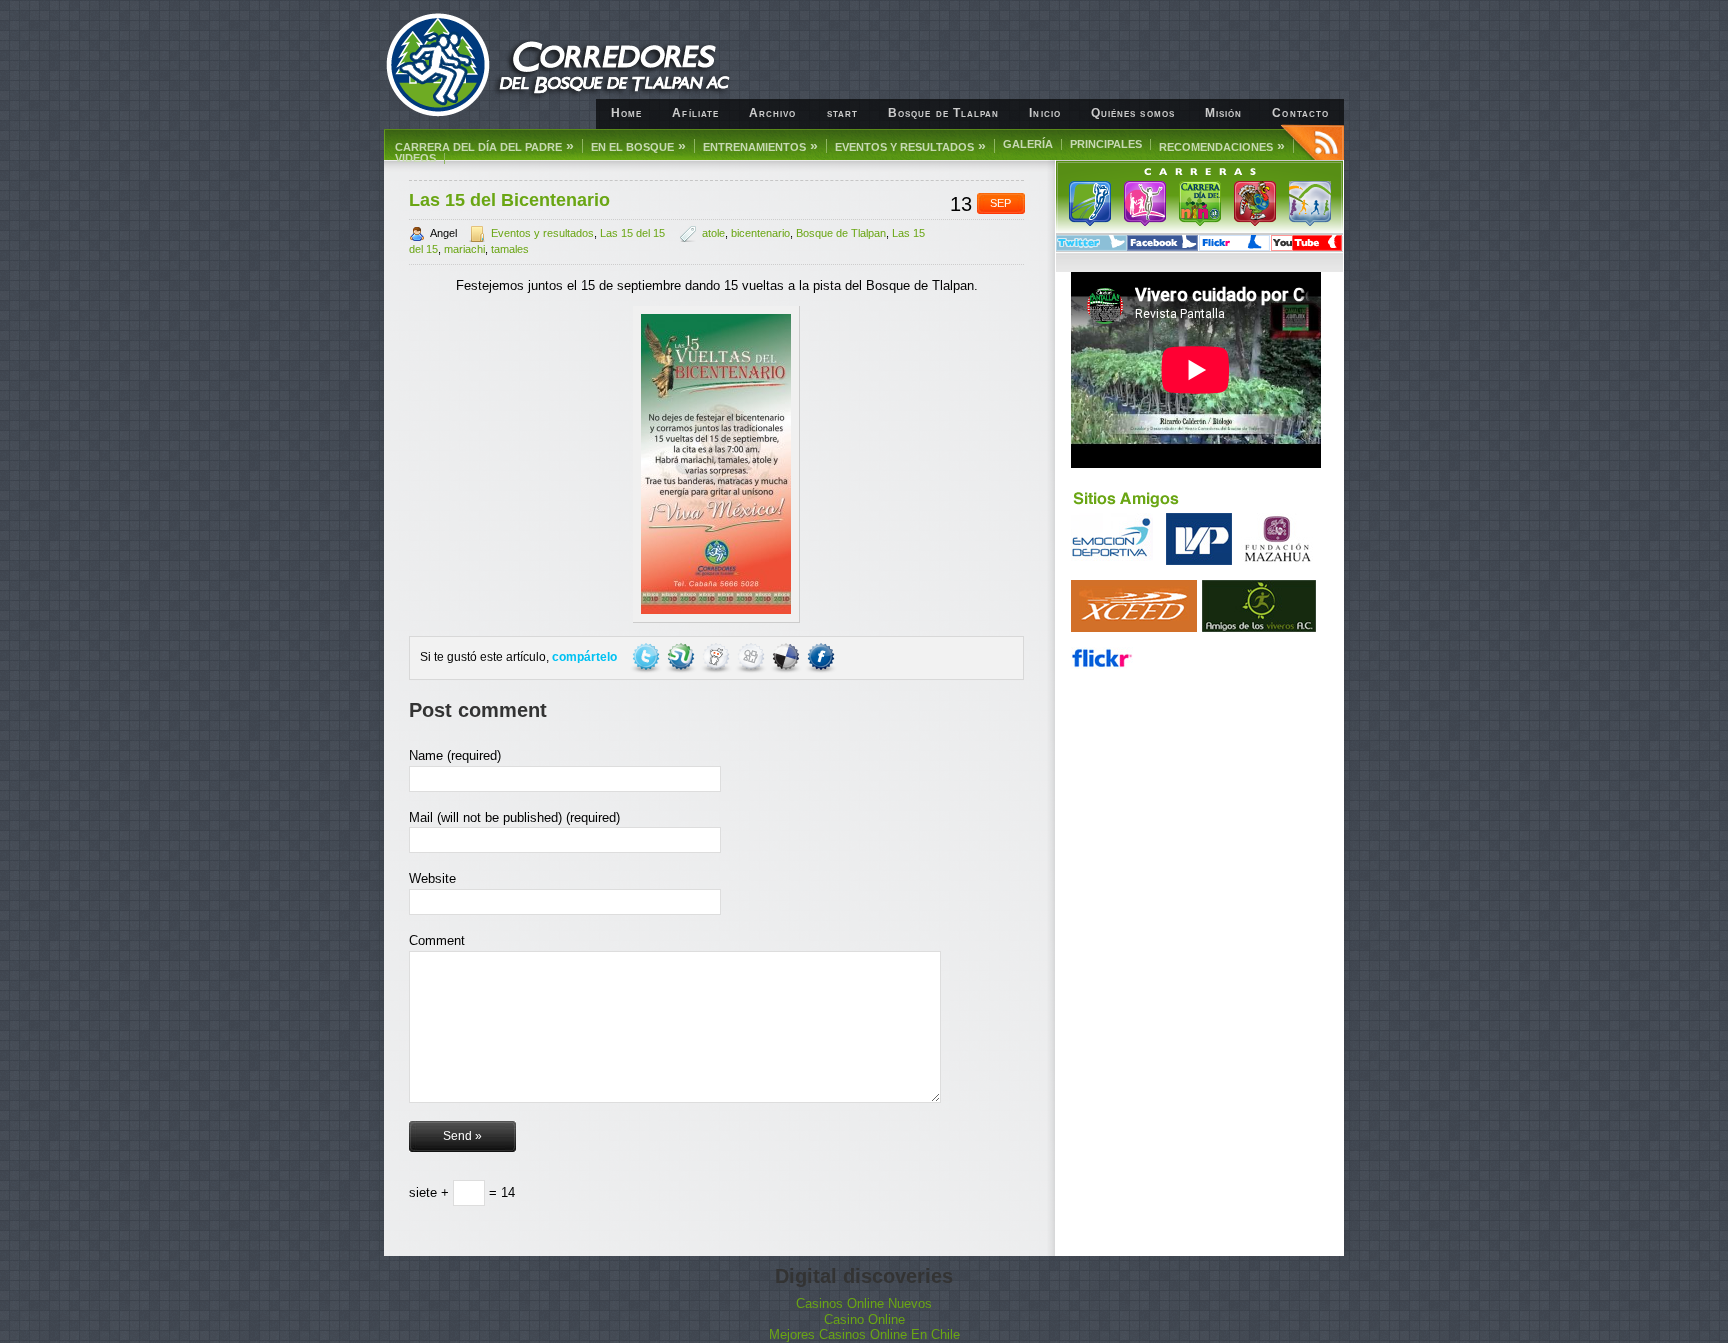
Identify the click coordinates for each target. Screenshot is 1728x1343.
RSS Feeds (1312, 142)
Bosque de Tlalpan (943, 113)
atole (713, 233)
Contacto (1300, 113)
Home (626, 113)
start (842, 113)
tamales (510, 249)
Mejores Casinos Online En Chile (864, 1334)
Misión (1223, 113)
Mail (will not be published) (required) (514, 817)
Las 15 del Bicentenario (509, 200)
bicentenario (760, 233)
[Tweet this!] (647, 657)
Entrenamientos (760, 146)
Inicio (1044, 113)
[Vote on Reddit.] (717, 657)
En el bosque (638, 146)
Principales (1106, 144)
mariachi (464, 249)
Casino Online (864, 1319)
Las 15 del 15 (632, 233)
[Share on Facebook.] (821, 657)
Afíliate (695, 113)
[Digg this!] (752, 657)
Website (432, 878)
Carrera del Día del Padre (484, 146)
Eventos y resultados (910, 146)
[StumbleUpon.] (682, 657)
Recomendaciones (1222, 146)
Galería (1028, 144)
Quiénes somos (1133, 113)
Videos (415, 158)
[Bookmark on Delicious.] (787, 657)
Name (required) (455, 755)
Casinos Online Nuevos (864, 1303)
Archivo (773, 113)
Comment (437, 940)
